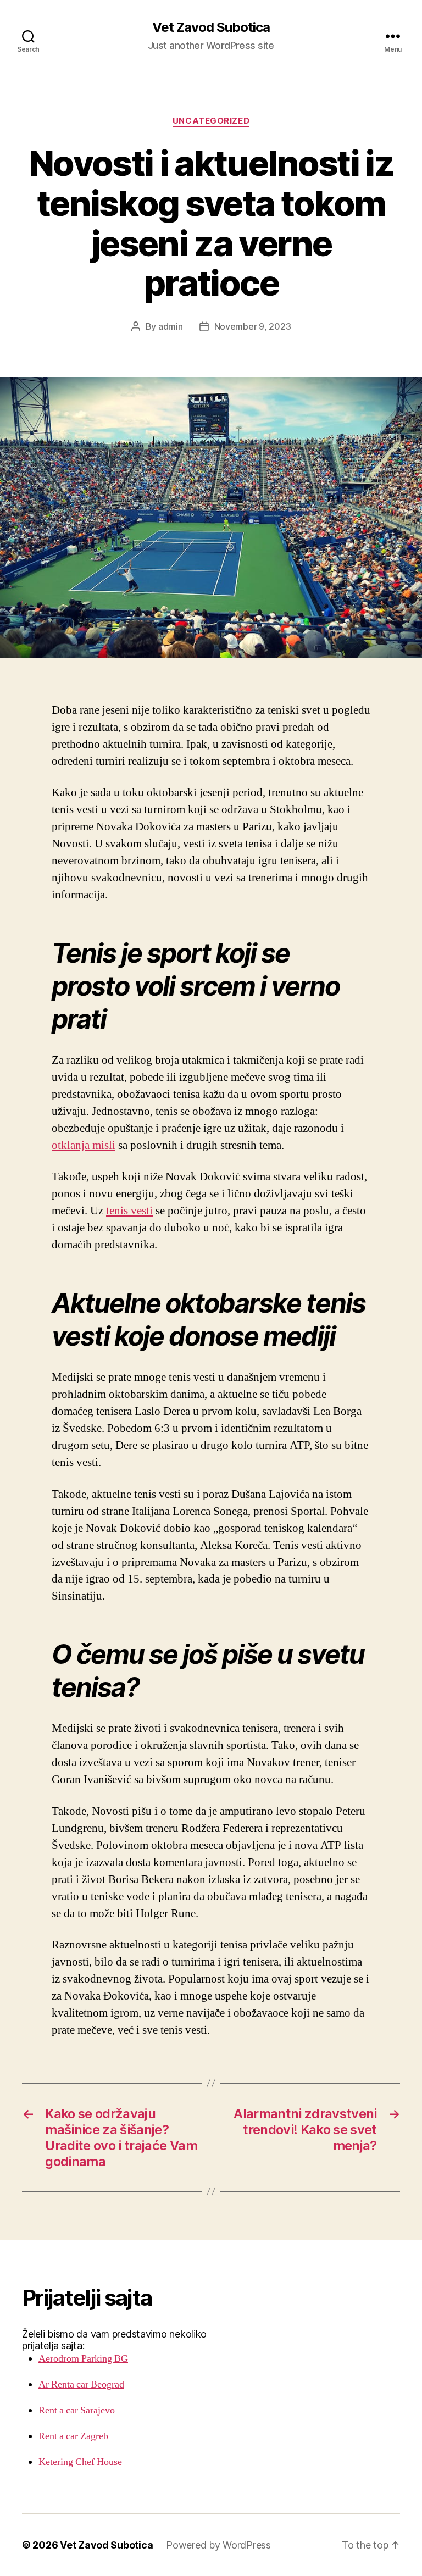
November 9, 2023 (253, 326)
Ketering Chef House (80, 2462)
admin (171, 326)
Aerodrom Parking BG (83, 2359)
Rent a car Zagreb (73, 2436)
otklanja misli (84, 1145)
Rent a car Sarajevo (77, 2410)
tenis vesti (129, 1211)
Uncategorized (211, 121)
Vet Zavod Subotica (211, 27)
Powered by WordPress (218, 2545)
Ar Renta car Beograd (81, 2385)
